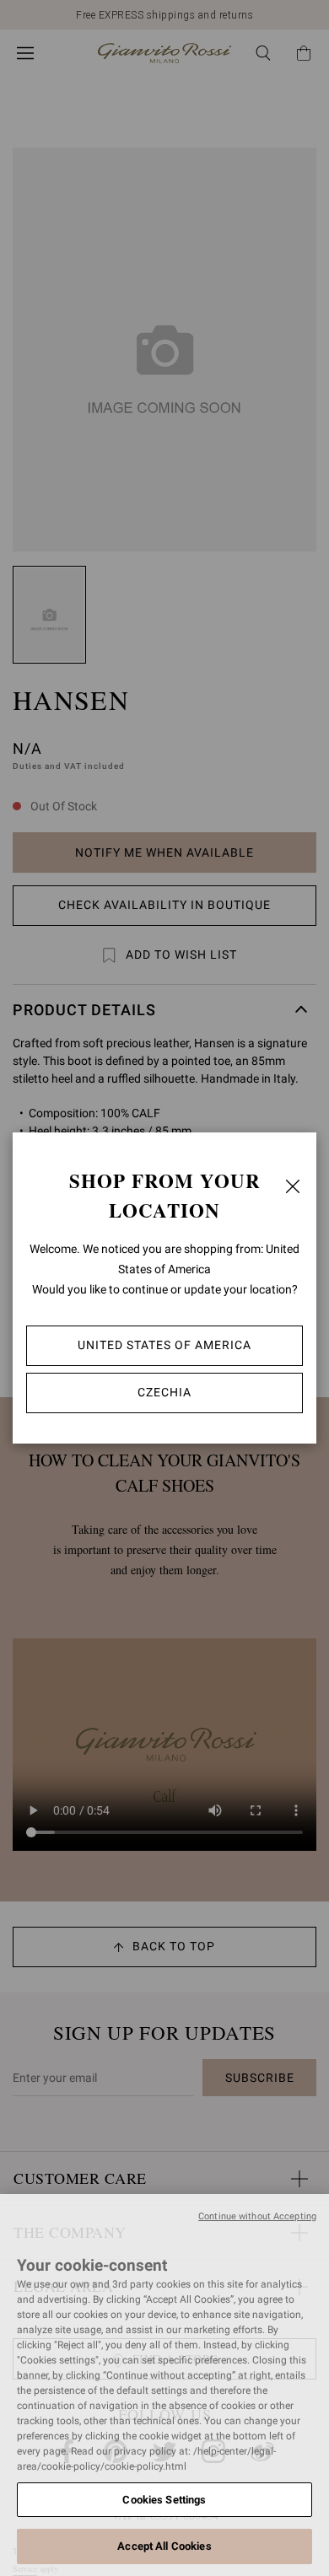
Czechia (164, 1392)
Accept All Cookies (164, 2546)
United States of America (164, 1345)
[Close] (293, 1186)
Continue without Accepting (257, 2216)
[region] (164, 2385)
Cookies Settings (164, 2500)
